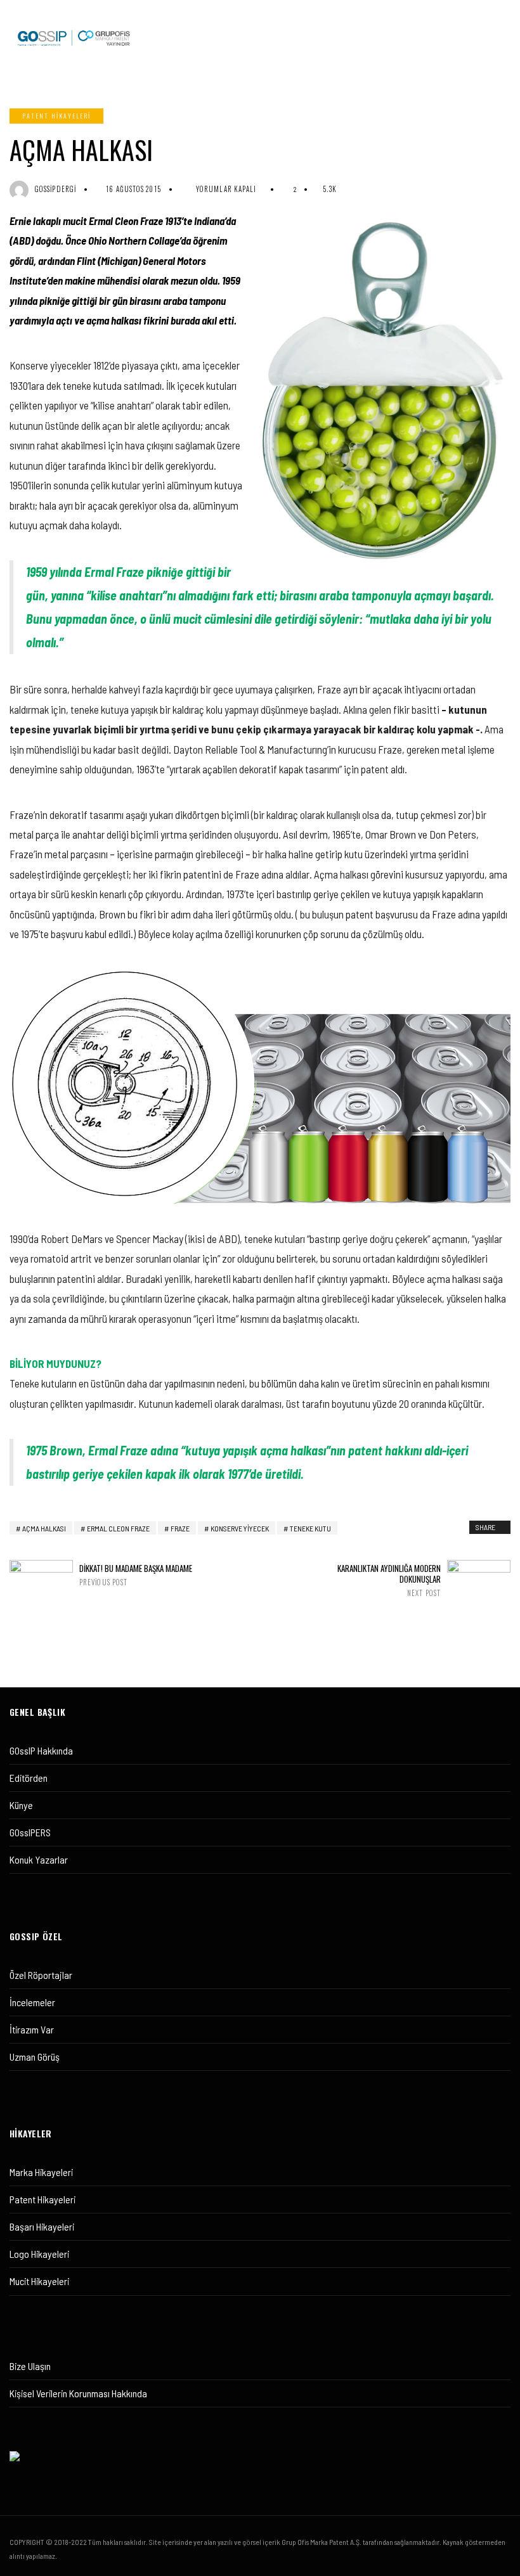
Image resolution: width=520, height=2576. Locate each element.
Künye (21, 1805)
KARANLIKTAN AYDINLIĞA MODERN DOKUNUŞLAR (389, 1580)
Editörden (29, 1778)
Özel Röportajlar (41, 1975)
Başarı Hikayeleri (42, 2226)
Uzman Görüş (35, 2057)
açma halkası (44, 1528)
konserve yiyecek (240, 1528)
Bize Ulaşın (30, 2366)
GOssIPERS (30, 1832)
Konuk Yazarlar (39, 1859)
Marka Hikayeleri (41, 2172)
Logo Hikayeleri (39, 2254)
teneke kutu (310, 1528)
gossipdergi (55, 189)
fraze (180, 1528)
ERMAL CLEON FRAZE (118, 1528)
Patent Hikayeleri (56, 116)
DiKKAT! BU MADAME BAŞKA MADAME (136, 1575)
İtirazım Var (32, 2029)
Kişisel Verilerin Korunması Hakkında (78, 2393)
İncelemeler (32, 2002)
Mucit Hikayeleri (39, 2281)
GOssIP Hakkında (41, 1750)
